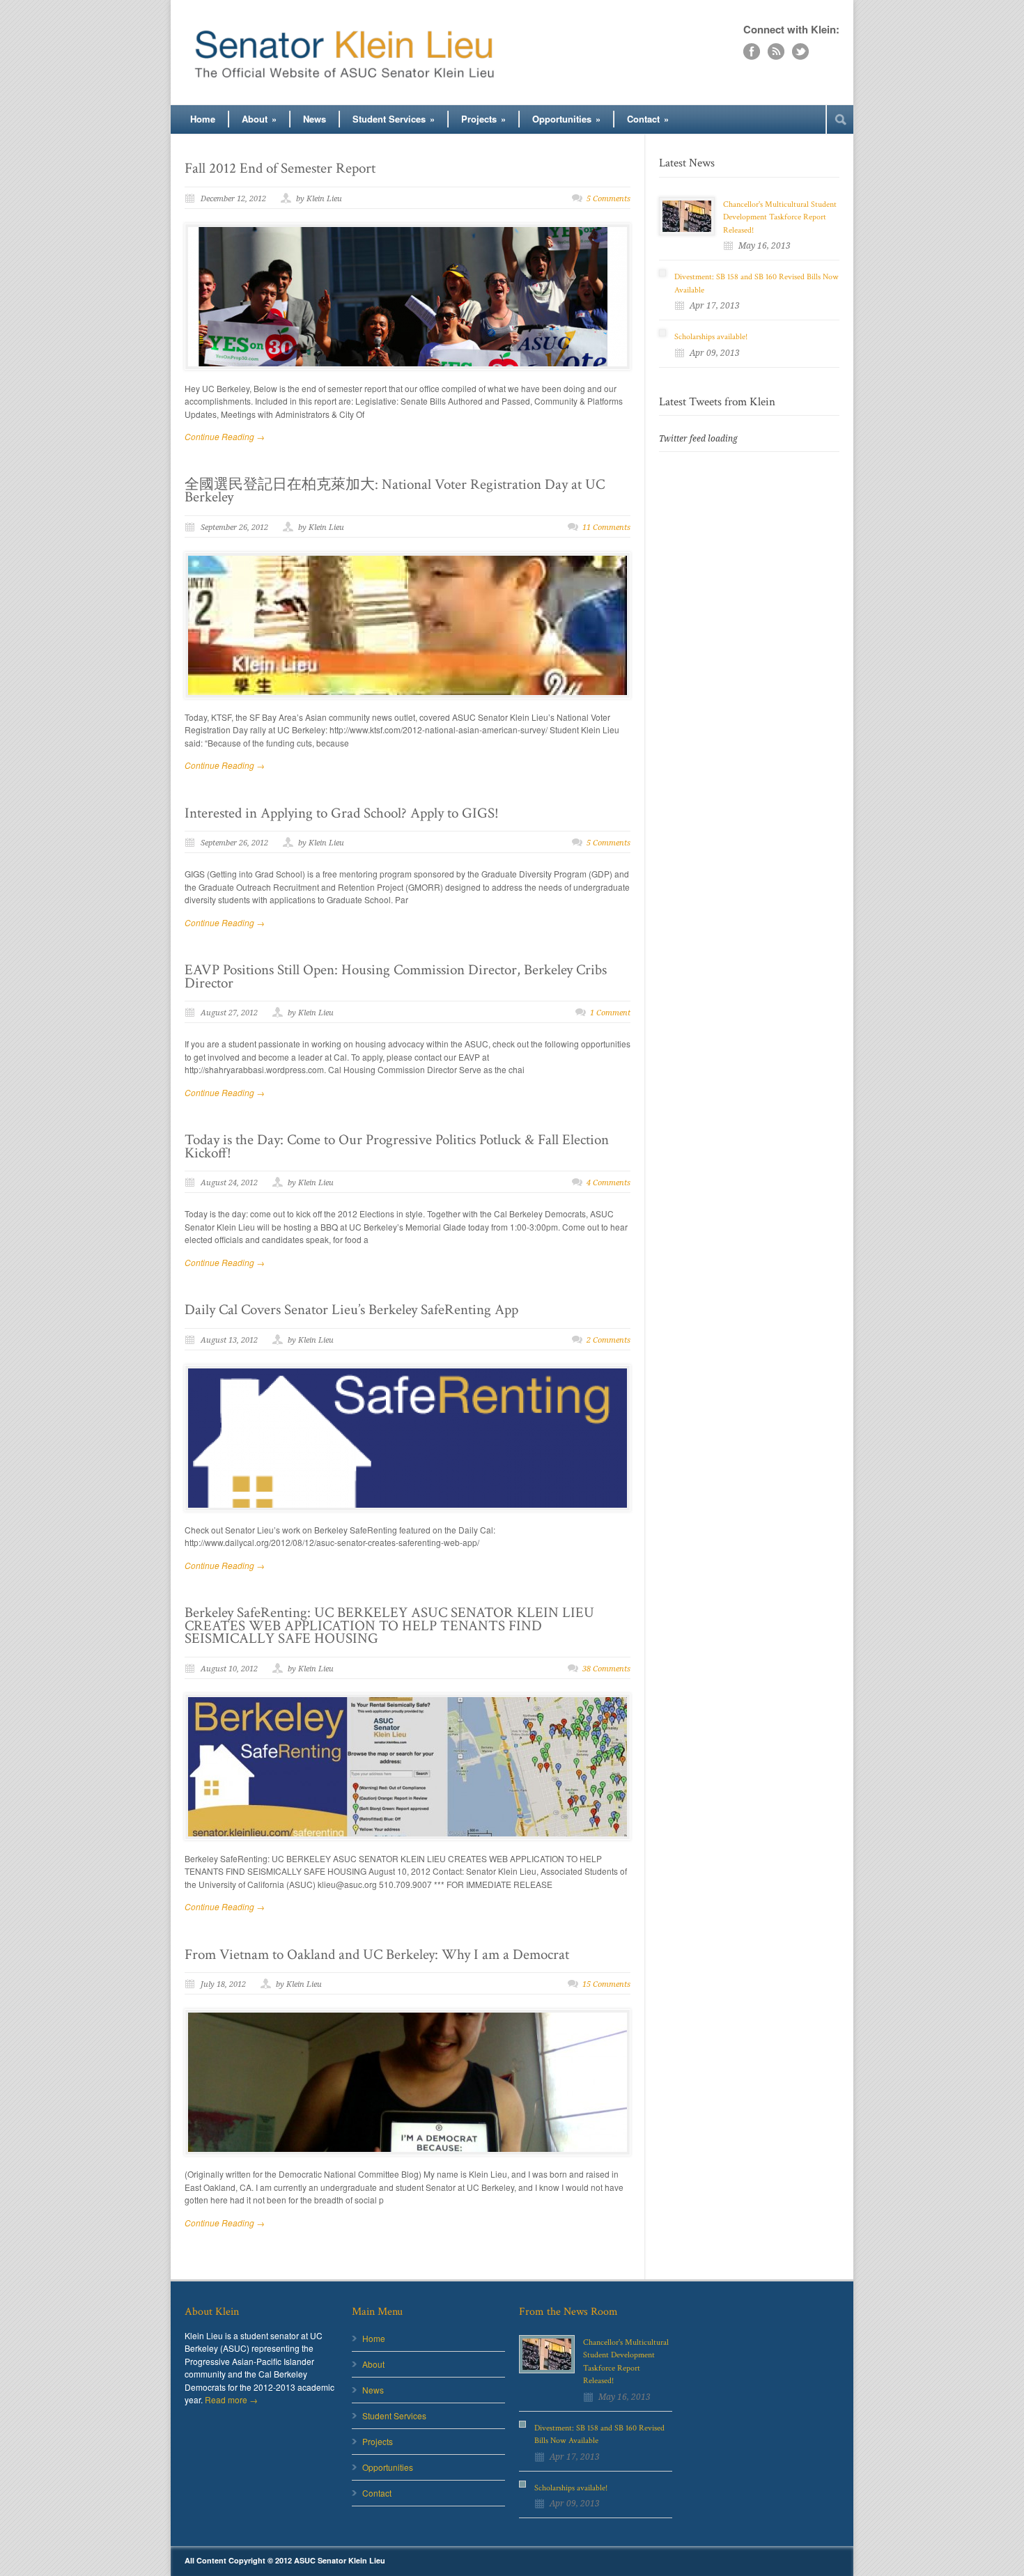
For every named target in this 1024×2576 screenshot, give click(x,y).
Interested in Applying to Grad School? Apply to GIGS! (342, 813)
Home (203, 119)
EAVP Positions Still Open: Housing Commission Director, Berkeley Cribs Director (396, 976)
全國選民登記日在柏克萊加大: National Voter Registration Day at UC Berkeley (395, 491)
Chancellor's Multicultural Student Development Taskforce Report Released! (780, 217)
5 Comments (608, 199)
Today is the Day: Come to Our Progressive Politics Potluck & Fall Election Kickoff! (397, 1146)
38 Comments (606, 1669)
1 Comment (610, 1013)
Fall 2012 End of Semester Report (280, 168)
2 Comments (608, 1340)
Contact (648, 119)
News (315, 119)
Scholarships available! (711, 337)
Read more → (231, 2399)
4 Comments (608, 1183)
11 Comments (606, 528)
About (259, 119)
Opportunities (566, 119)
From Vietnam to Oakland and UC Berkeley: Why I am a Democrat (377, 1954)
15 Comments (606, 1984)
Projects (483, 119)
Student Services (394, 119)
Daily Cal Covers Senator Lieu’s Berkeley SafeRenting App (351, 1310)
